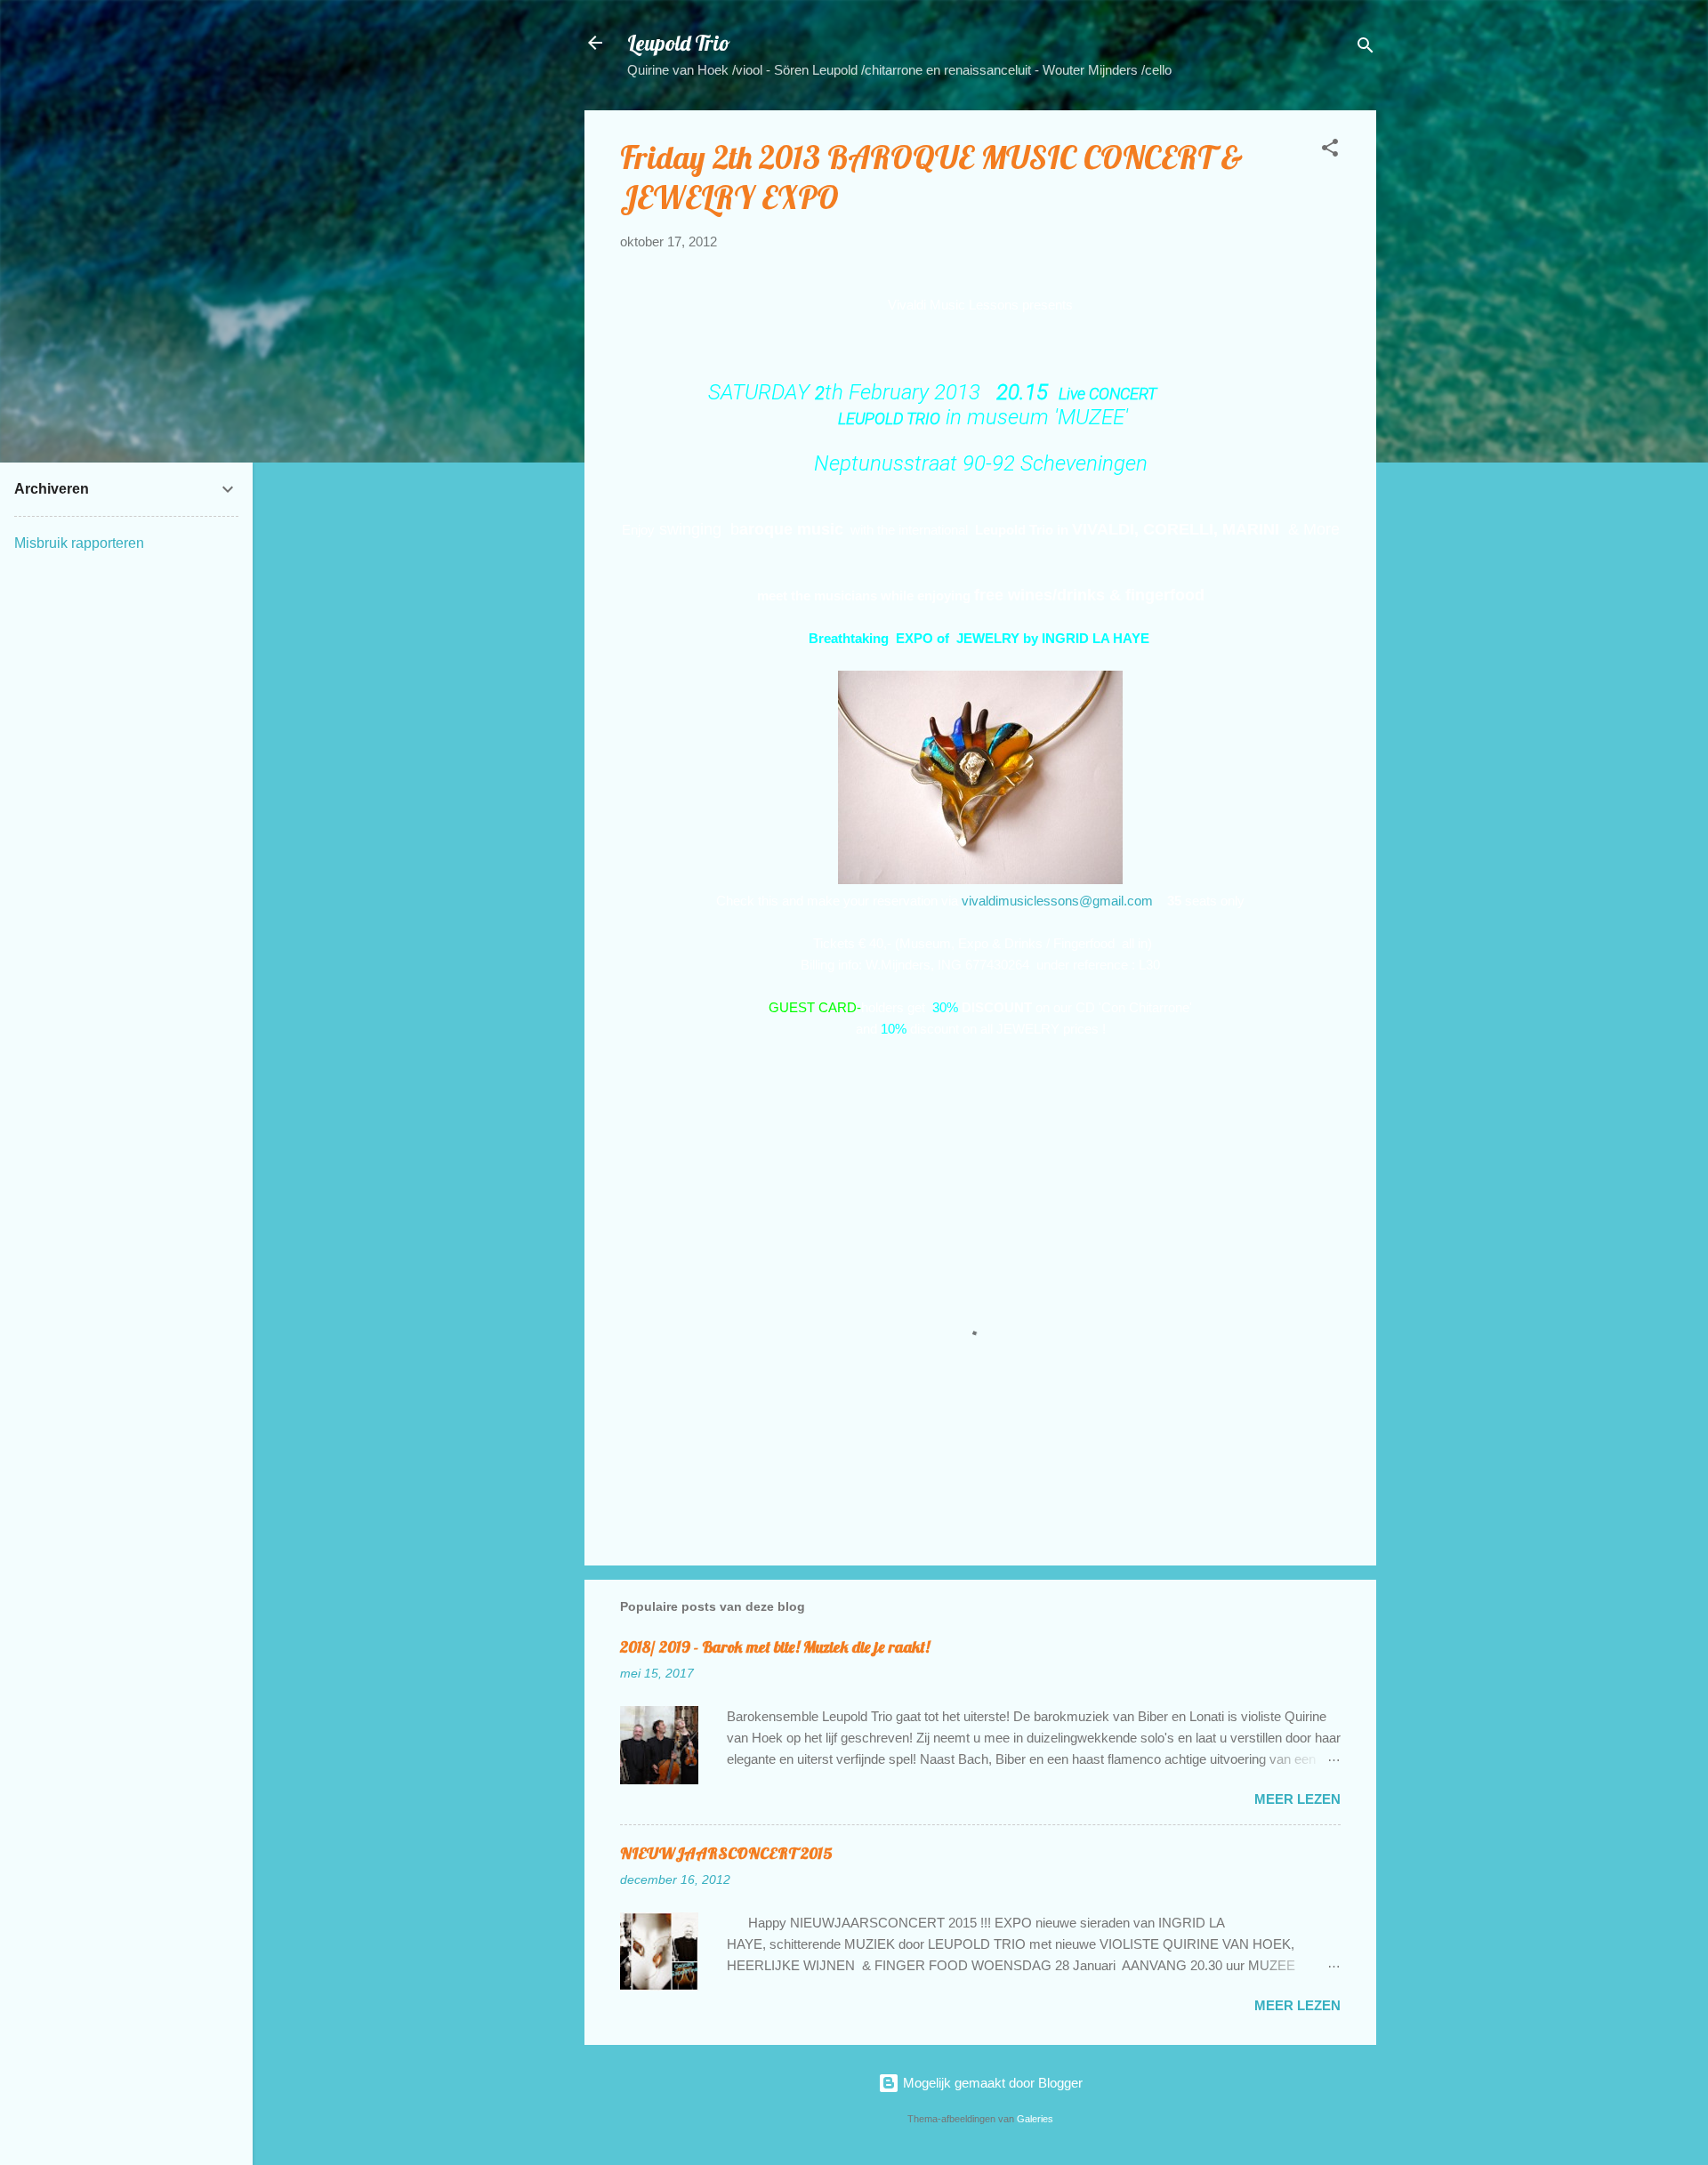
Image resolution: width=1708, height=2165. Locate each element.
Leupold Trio (679, 43)
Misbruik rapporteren (79, 543)
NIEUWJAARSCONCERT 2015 (726, 1853)
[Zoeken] (1366, 48)
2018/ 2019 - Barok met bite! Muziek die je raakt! (775, 1647)
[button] (1330, 151)
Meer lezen (1297, 1799)
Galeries (1035, 2119)
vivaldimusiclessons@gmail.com (1057, 901)
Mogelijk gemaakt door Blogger (991, 2083)
